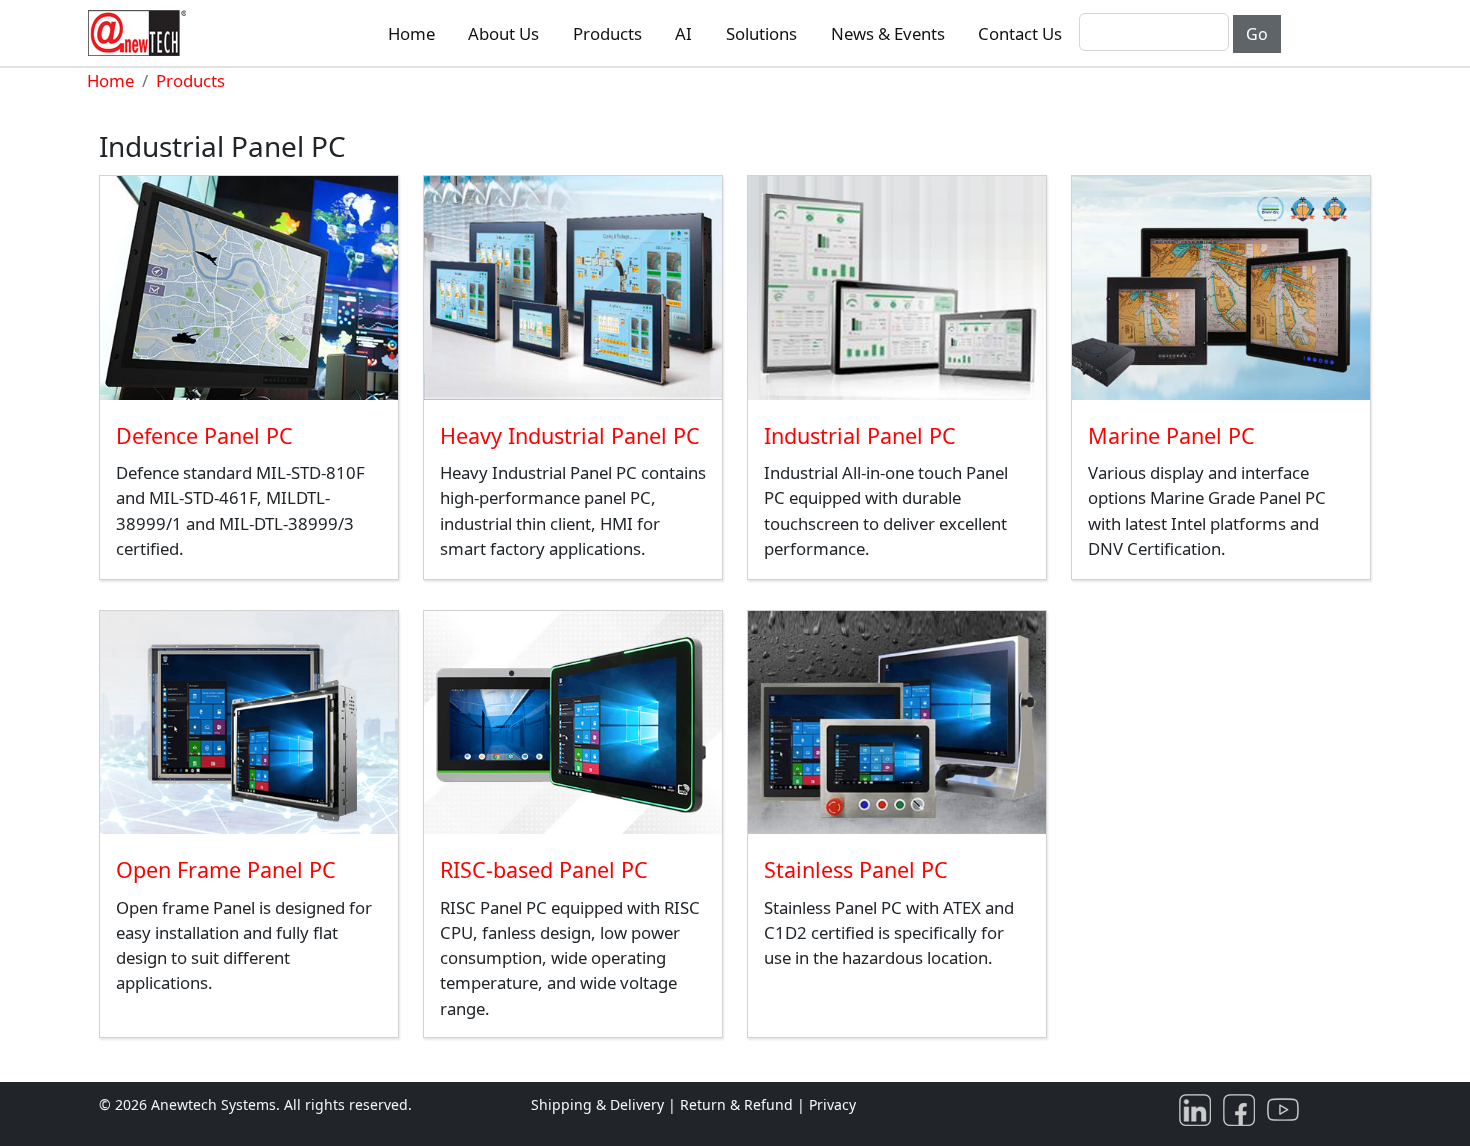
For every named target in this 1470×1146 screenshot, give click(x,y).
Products (607, 33)
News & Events (888, 33)
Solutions (761, 33)
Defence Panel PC (204, 435)
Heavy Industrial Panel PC (570, 435)
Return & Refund (738, 1104)
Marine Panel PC (1171, 435)
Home (411, 33)
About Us (503, 33)
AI (683, 33)
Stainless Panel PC (856, 869)
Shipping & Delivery (597, 1104)
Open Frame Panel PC (226, 869)
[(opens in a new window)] (1199, 1108)
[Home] (141, 33)
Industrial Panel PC (860, 435)
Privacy (832, 1104)
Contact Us (1020, 33)
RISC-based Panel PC (544, 869)
